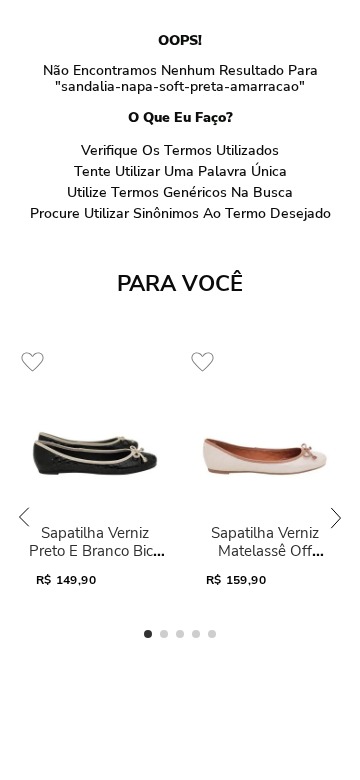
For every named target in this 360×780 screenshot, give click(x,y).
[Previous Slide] (24, 517)
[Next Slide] (336, 517)
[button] (148, 634)
